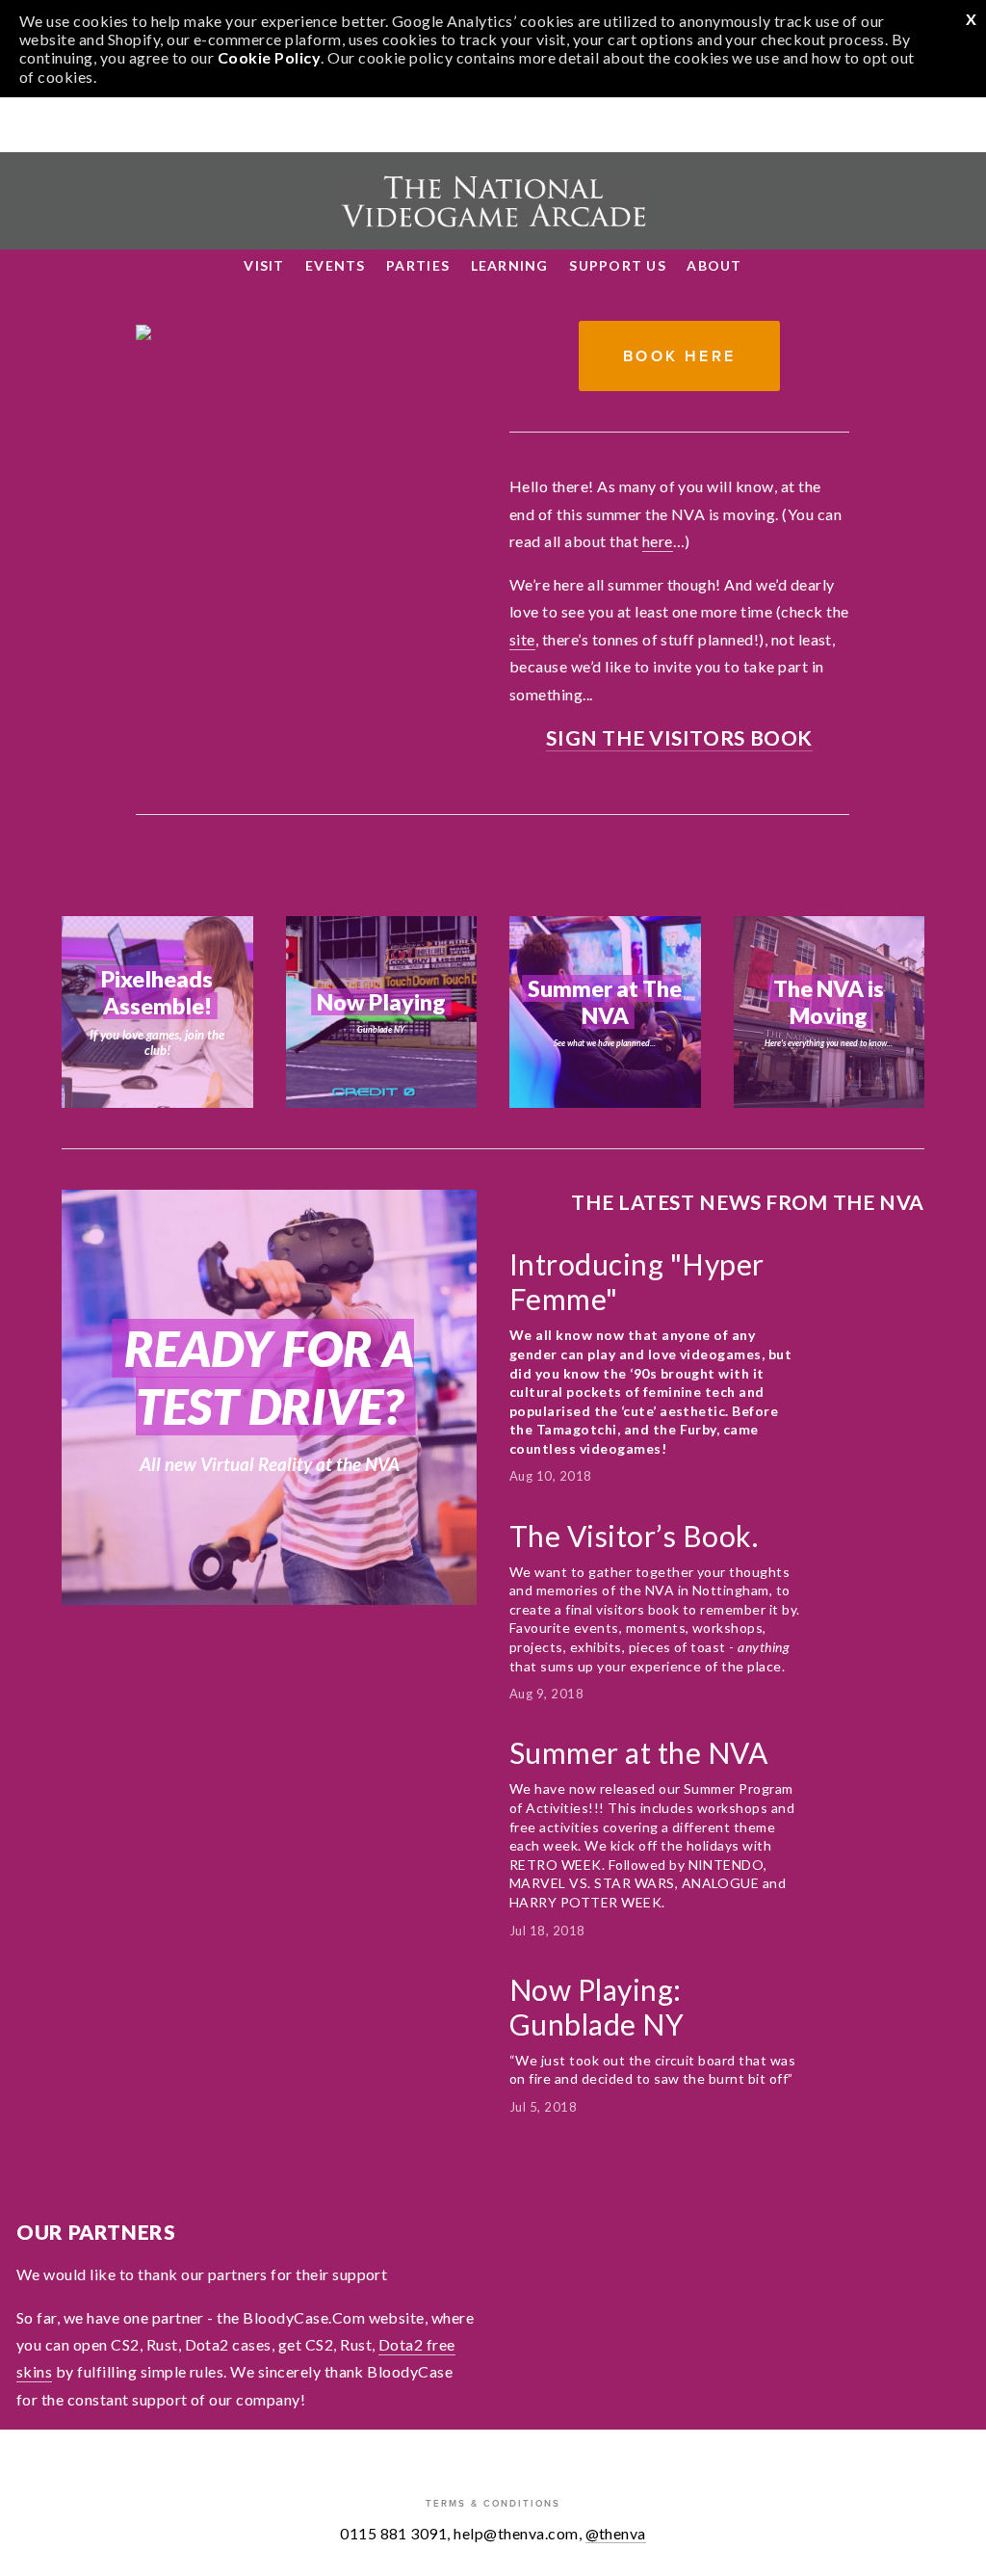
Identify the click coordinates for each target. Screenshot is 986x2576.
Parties (418, 265)
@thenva (616, 2533)
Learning (510, 265)
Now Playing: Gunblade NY (597, 2007)
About (714, 265)
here (658, 541)
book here (679, 356)
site (522, 639)
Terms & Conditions (493, 2503)
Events (336, 265)
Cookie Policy (269, 57)
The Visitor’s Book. (637, 1536)
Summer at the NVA (638, 1752)
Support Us (618, 265)
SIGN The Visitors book (679, 737)
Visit (264, 265)
